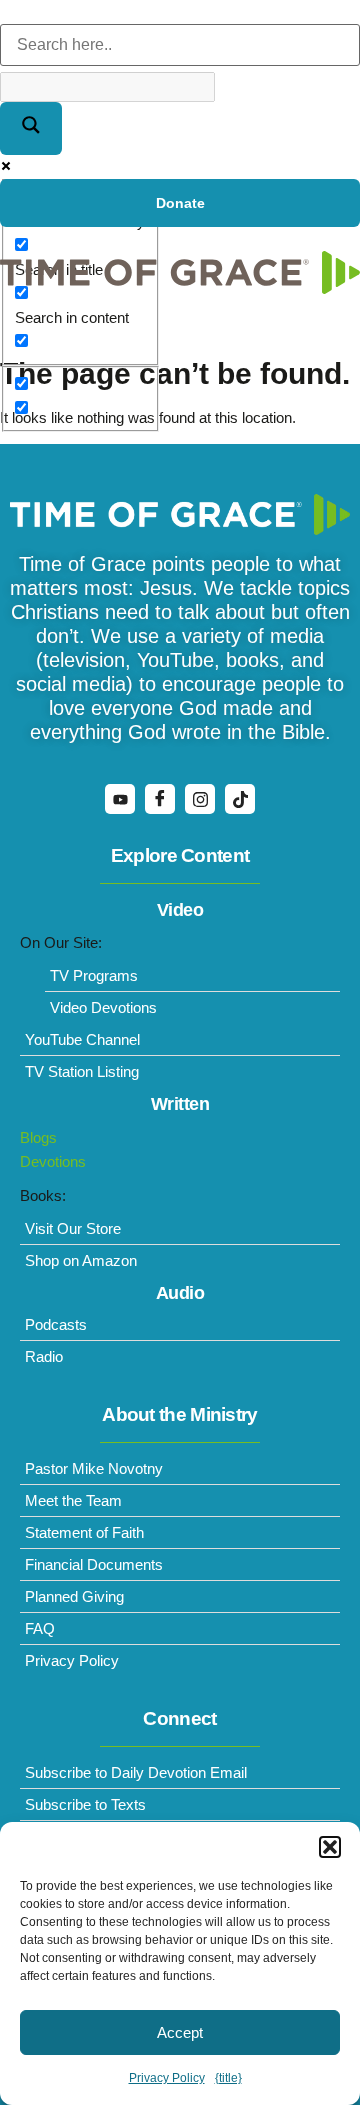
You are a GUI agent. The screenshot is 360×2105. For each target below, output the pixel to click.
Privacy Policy (167, 2078)
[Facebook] (160, 799)
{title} (228, 2078)
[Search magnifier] (31, 128)
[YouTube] (120, 799)
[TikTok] (240, 799)
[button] (330, 1847)
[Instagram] (200, 799)
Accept (180, 2032)
